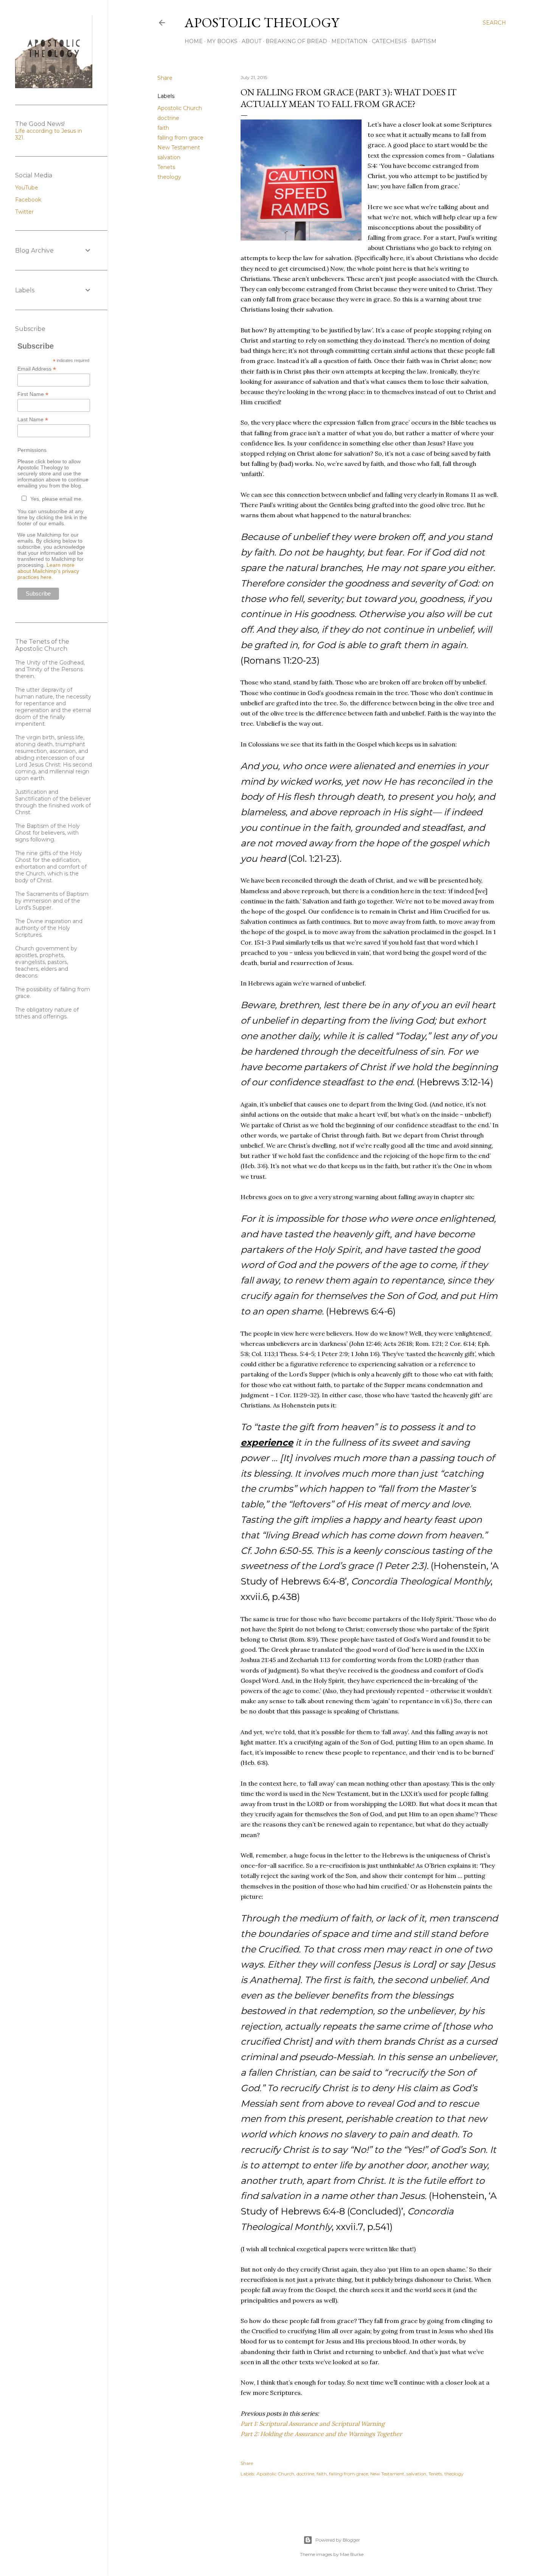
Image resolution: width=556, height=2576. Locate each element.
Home (194, 41)
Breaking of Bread (296, 41)
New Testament (179, 147)
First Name (33, 394)
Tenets (166, 167)
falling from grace (180, 138)
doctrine (168, 118)
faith (163, 128)
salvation (169, 157)
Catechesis (389, 41)
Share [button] (165, 78)
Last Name (33, 420)
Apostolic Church (180, 108)
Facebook (28, 200)
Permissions (32, 450)
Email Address (37, 369)
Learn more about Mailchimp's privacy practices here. (48, 571)
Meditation (349, 41)
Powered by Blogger (338, 2540)
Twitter (24, 212)
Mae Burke (352, 2554)
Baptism (424, 41)
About (252, 41)
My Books (222, 41)
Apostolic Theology (262, 23)
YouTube (27, 188)
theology (169, 177)
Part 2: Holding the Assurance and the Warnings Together (321, 2434)
